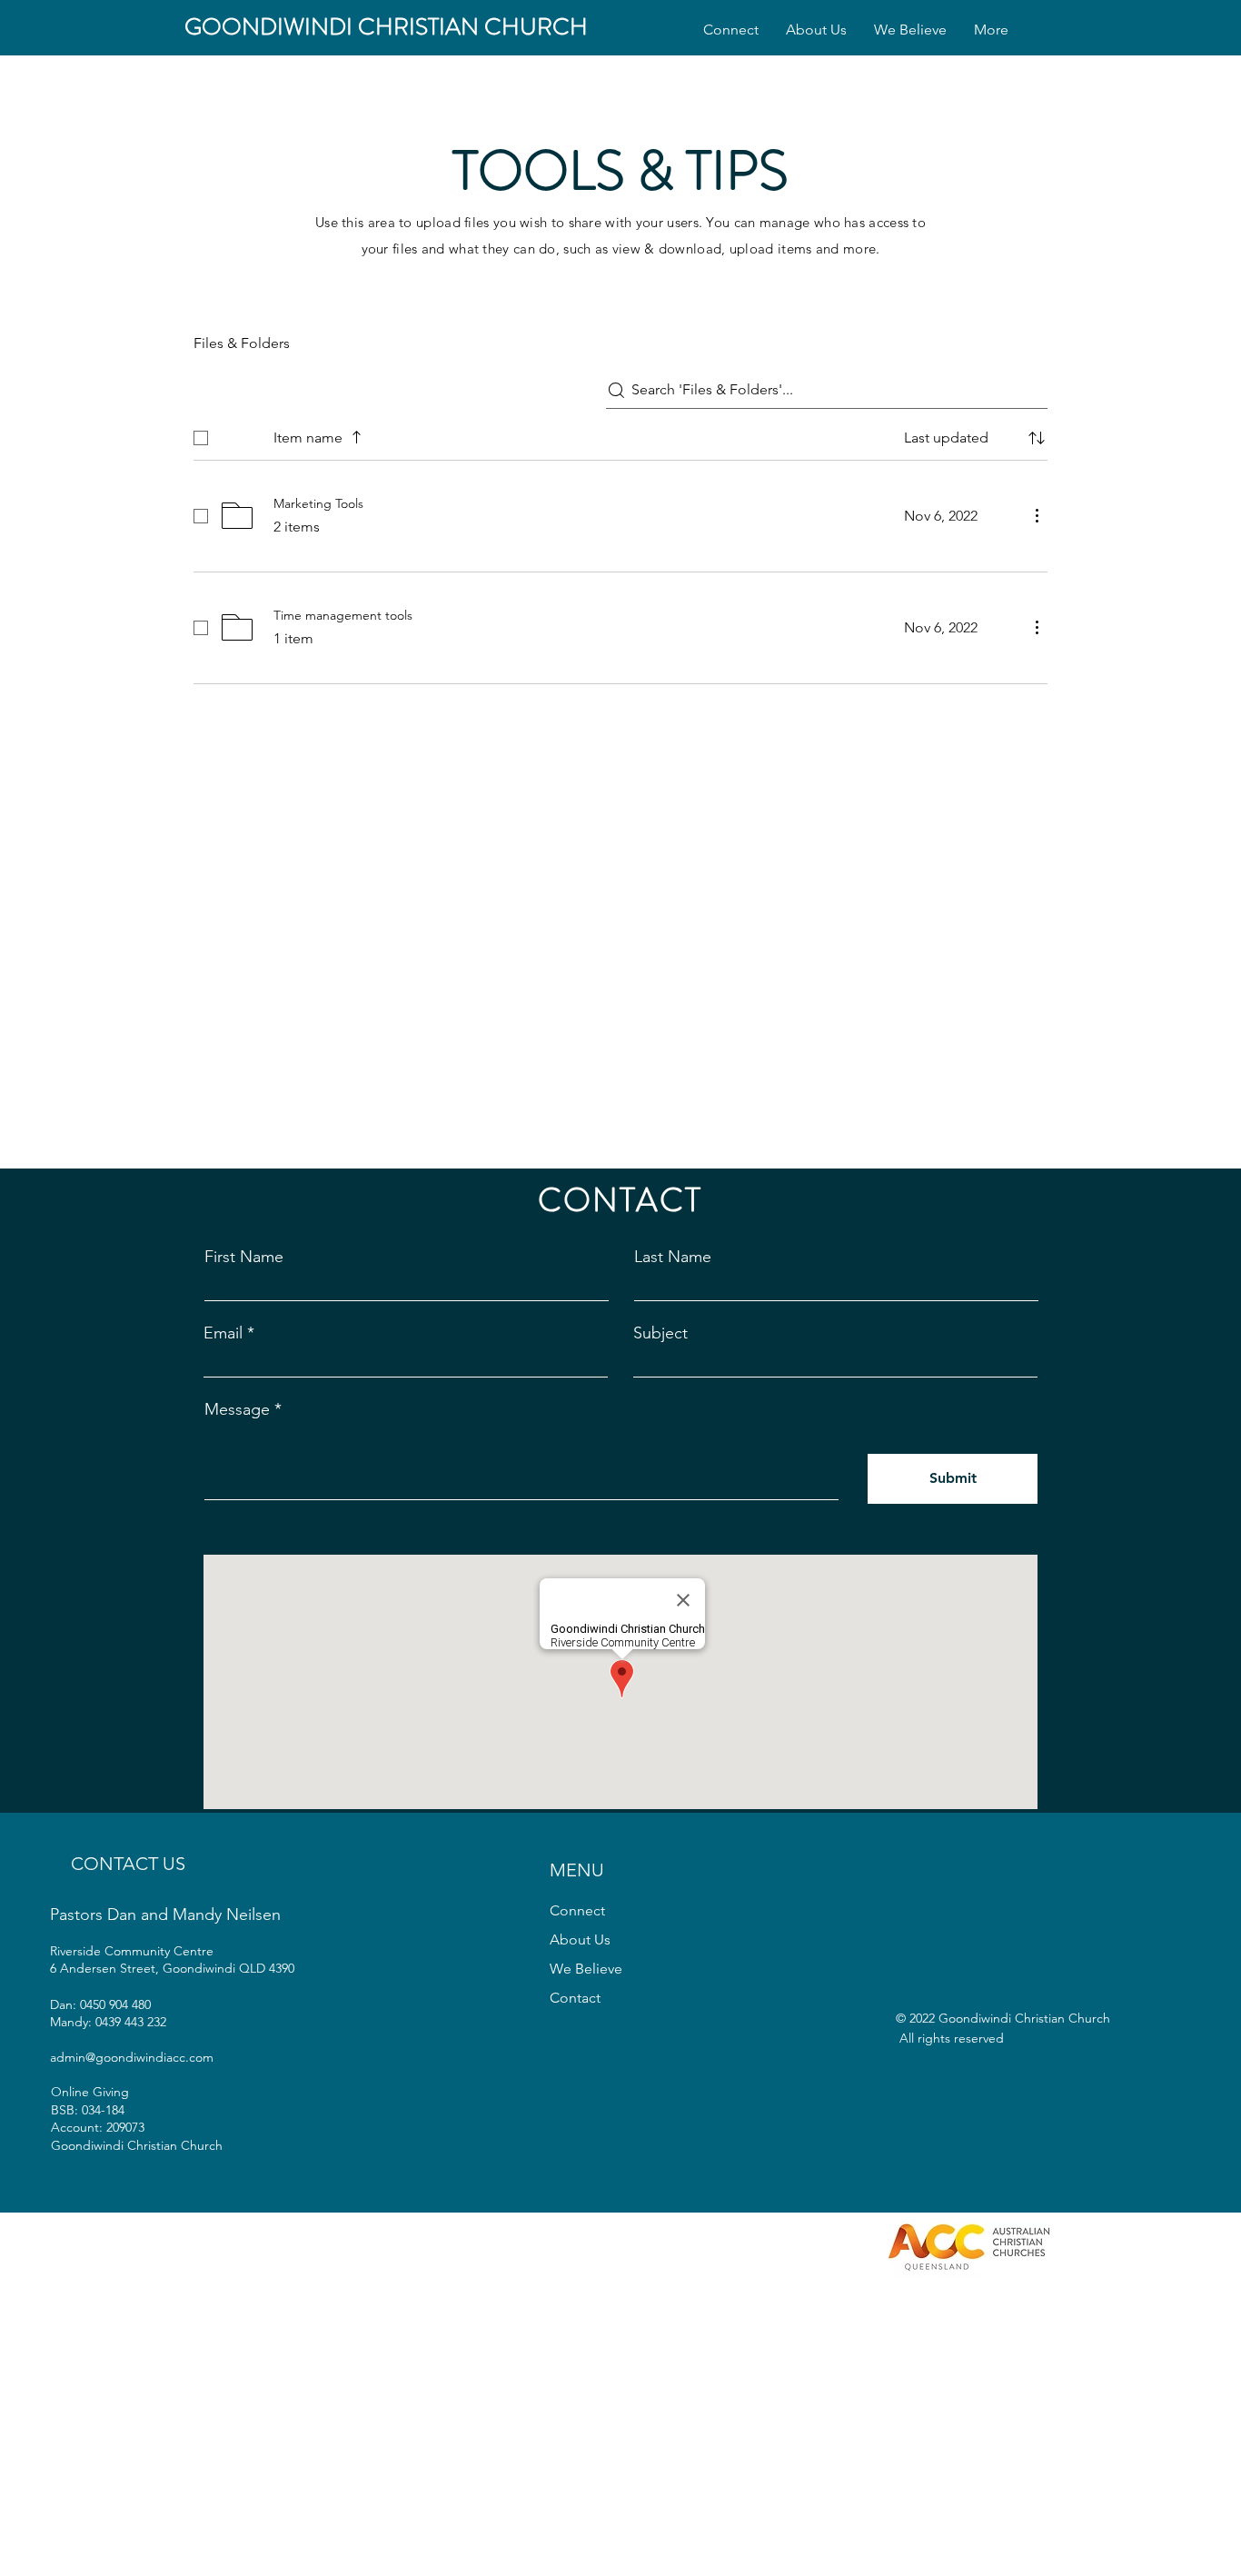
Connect (577, 1910)
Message (237, 1409)
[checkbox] (201, 438)
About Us (580, 1939)
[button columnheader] (1037, 438)
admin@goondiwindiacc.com (132, 2057)
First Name (244, 1257)
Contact (575, 1998)
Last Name (673, 1257)
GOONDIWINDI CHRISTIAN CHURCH (386, 27)
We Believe (586, 1969)
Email (223, 1333)
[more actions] (1037, 515)
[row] (620, 434)
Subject (660, 1333)
